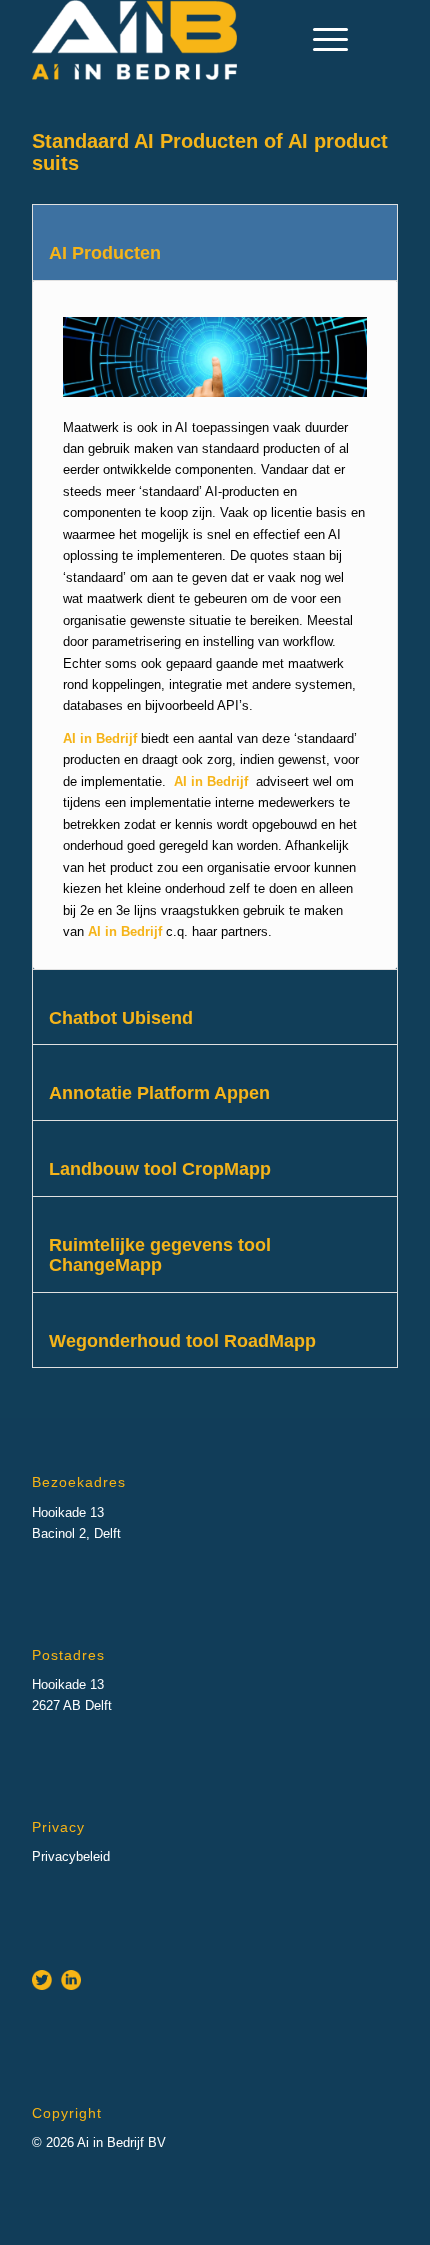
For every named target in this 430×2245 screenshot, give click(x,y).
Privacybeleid (71, 1856)
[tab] (215, 242)
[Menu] (320, 40)
